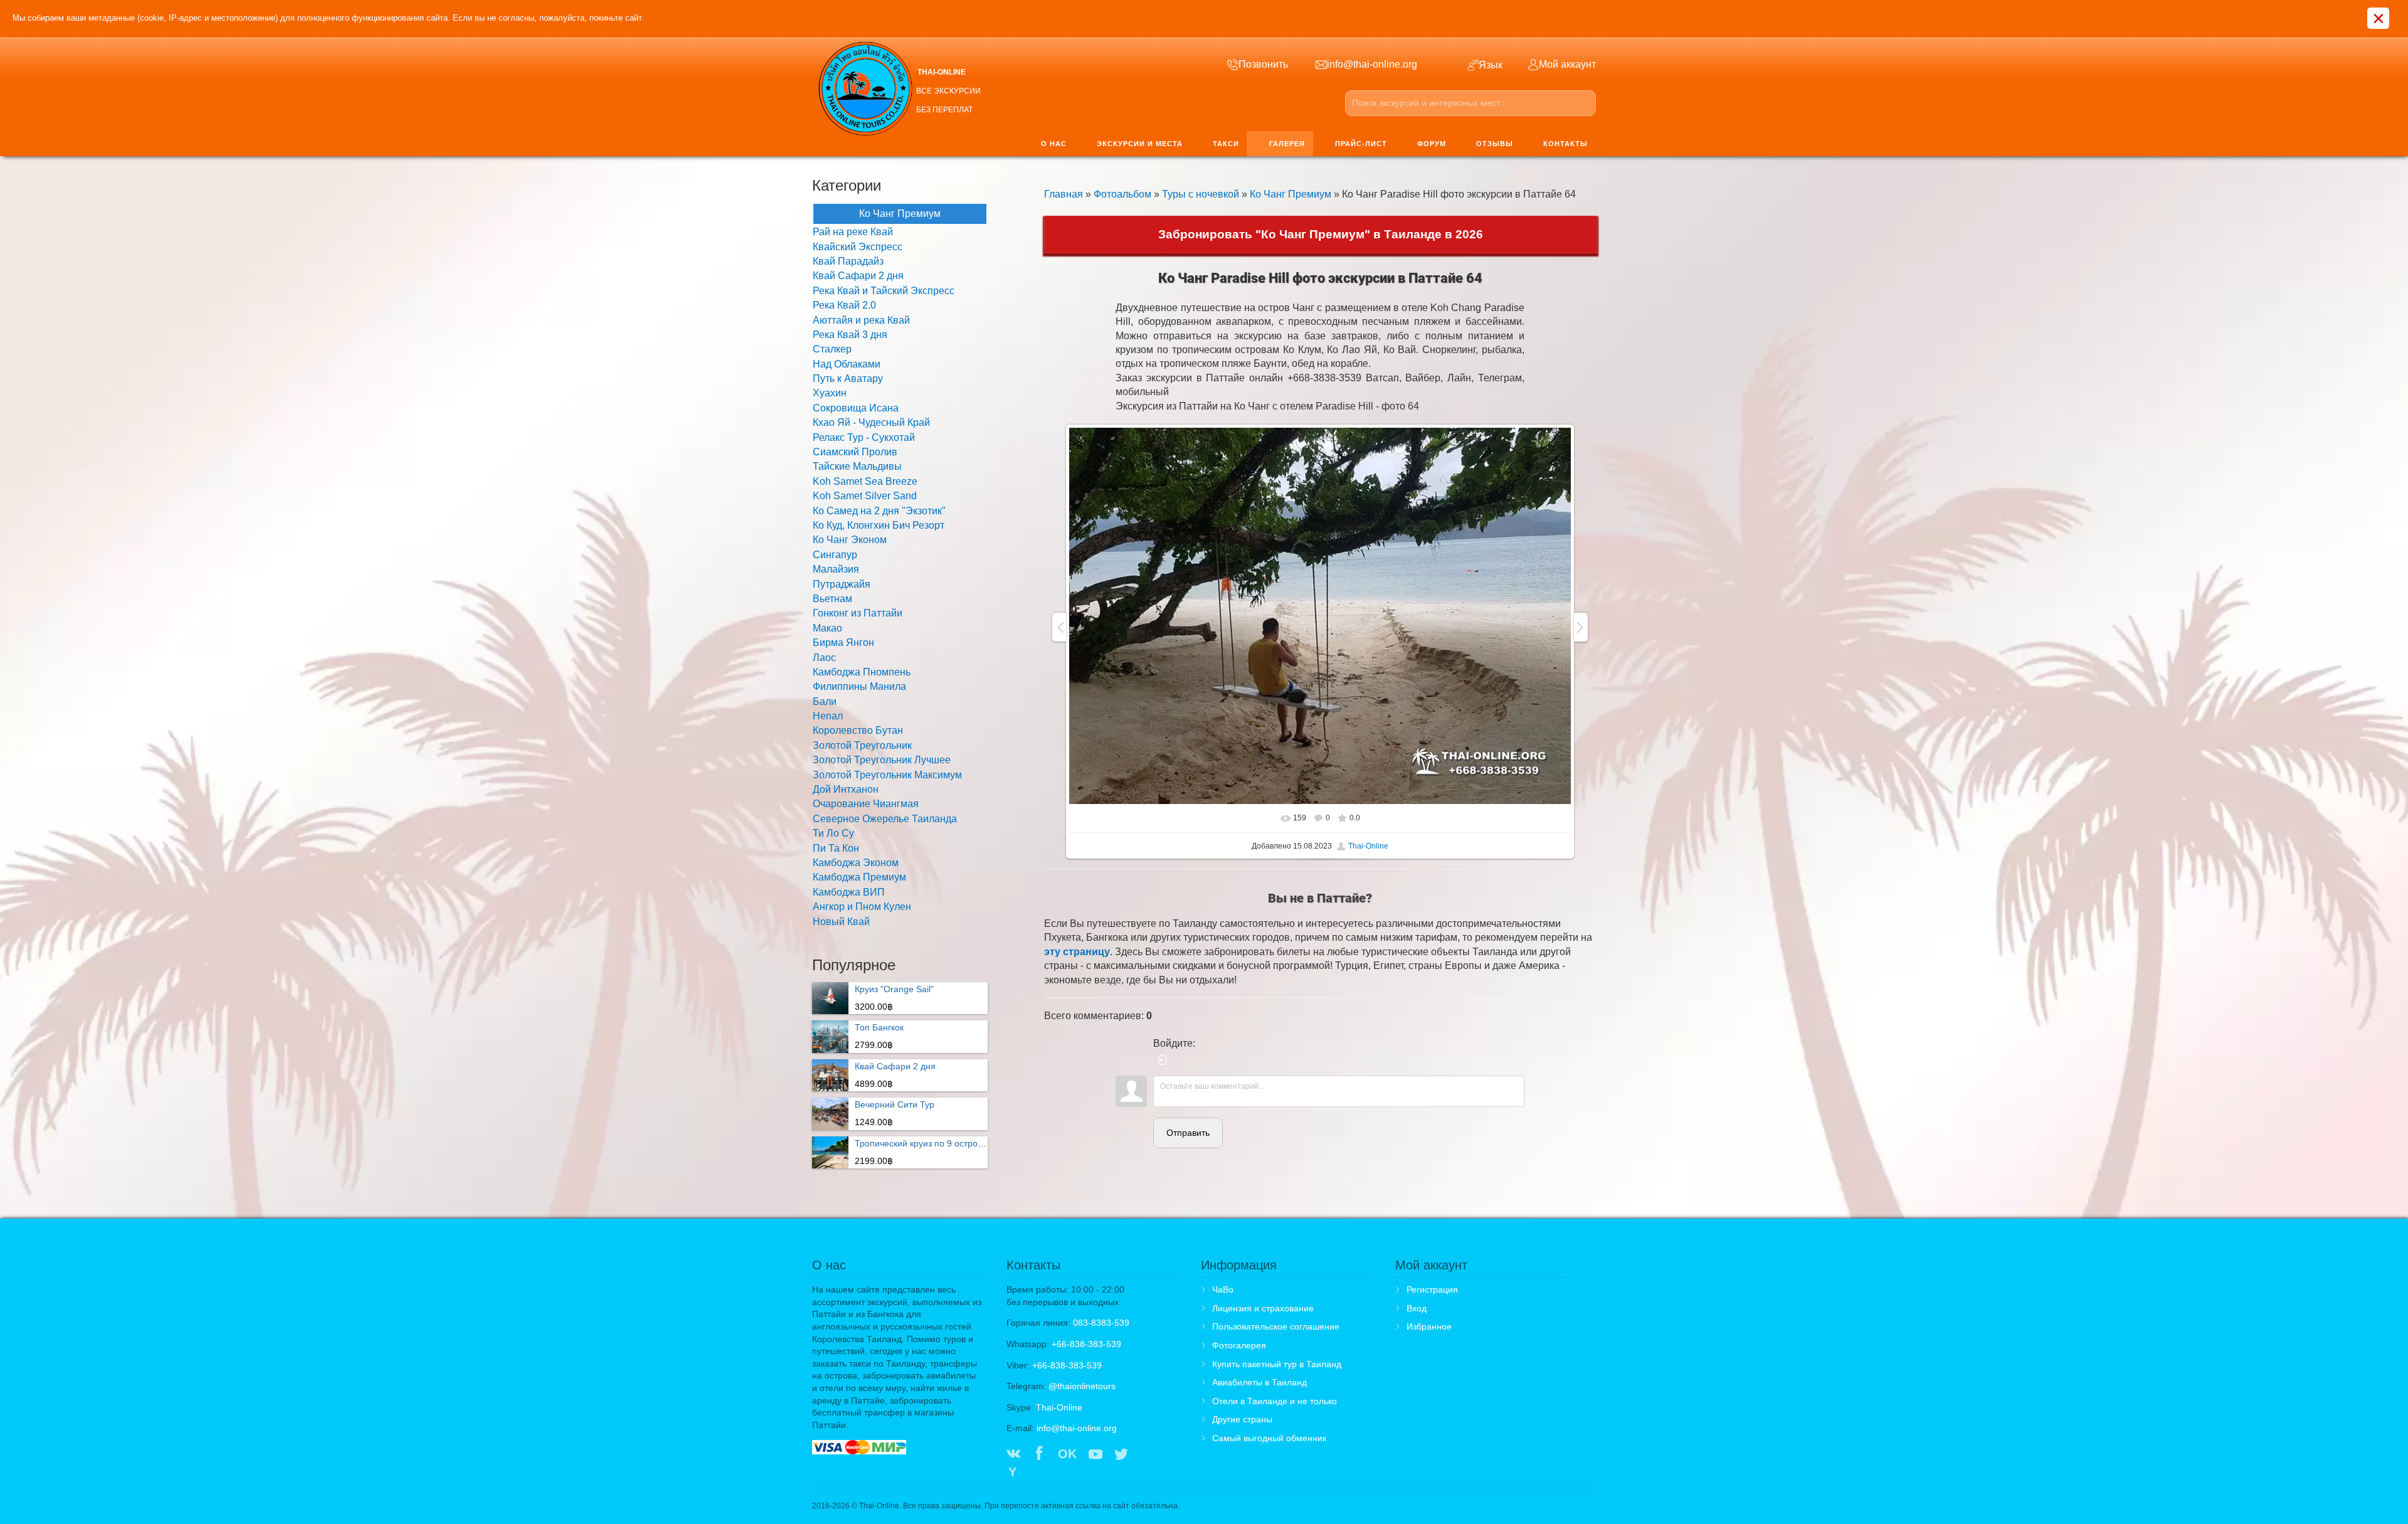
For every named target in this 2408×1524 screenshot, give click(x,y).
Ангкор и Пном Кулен (862, 907)
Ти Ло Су (833, 833)
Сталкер (832, 349)
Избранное (1429, 1326)
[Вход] (1163, 1060)
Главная (1064, 194)
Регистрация (1432, 1289)
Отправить (1188, 1133)
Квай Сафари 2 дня (858, 276)
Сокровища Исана (856, 408)
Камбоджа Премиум (859, 877)
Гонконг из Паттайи (858, 613)
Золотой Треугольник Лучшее (882, 760)
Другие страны (1242, 1419)
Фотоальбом (1122, 194)
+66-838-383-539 (1086, 1344)
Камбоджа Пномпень (862, 672)
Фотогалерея (1239, 1345)
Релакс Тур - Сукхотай (864, 437)
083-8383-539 (1101, 1323)
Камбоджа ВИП (849, 892)
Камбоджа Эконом (856, 863)
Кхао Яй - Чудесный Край (871, 422)
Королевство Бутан (858, 730)
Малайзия (836, 569)
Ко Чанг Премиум (1291, 194)
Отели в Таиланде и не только (1275, 1401)
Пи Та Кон (836, 848)
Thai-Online (1368, 846)
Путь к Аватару (848, 378)
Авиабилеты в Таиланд (1259, 1382)
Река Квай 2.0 (844, 305)
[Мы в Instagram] (1147, 1455)
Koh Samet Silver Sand (865, 496)
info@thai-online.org (1077, 1428)
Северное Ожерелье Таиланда (885, 819)
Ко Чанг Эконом (850, 540)
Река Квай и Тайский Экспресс (884, 291)
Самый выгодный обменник (1269, 1438)
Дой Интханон (846, 789)
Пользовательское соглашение (1276, 1326)
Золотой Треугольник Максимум (887, 775)
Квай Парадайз (848, 261)
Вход (1417, 1308)
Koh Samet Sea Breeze (865, 481)
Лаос (824, 658)
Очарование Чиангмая (866, 804)
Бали (825, 701)
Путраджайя (842, 584)
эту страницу (1077, 952)
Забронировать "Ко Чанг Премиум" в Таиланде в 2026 (1321, 234)
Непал (828, 716)
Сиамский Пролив (855, 452)
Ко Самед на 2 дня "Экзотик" (879, 511)
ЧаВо (1223, 1289)
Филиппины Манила (859, 686)
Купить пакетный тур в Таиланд (1277, 1364)
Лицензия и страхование (1263, 1308)
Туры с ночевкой (1201, 194)
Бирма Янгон (843, 643)
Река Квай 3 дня (850, 335)
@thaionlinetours (1082, 1386)
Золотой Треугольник (862, 745)
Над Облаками (847, 364)
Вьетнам (832, 599)
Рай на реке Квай (853, 232)
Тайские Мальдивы (857, 466)
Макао (827, 628)
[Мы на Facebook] (1039, 1455)
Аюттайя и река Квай (861, 320)
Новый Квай (841, 922)
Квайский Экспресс (858, 247)
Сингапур (835, 555)
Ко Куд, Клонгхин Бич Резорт (879, 525)
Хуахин (830, 393)
